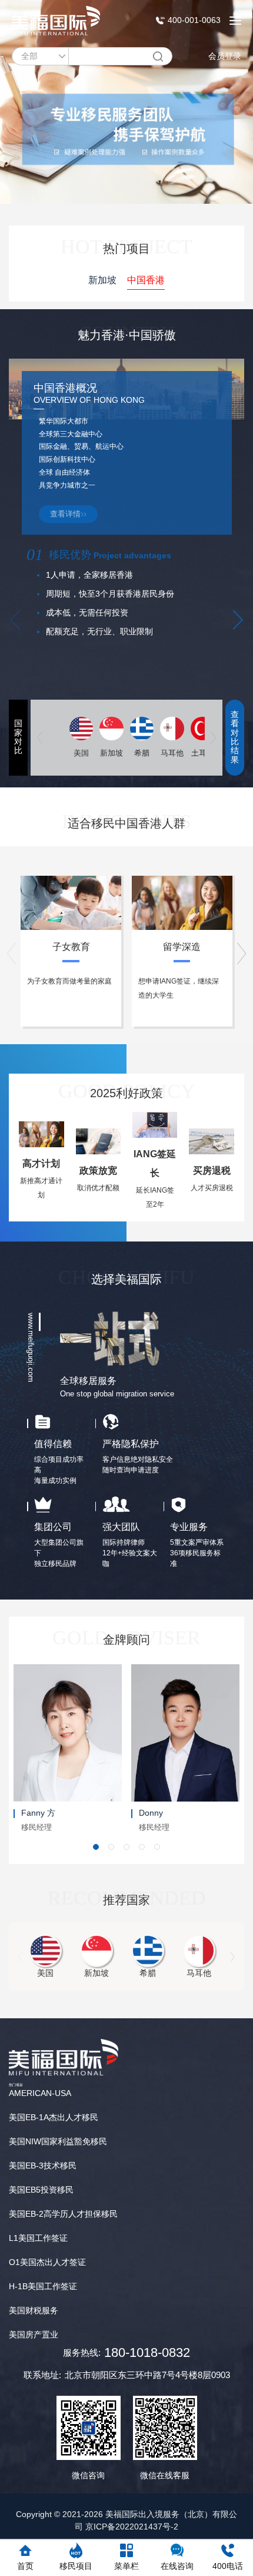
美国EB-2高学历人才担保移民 (63, 2214)
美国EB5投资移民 (41, 2190)
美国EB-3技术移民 (43, 2166)
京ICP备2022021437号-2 (132, 2527)
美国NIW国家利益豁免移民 (58, 2141)
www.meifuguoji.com (31, 1347)
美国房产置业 (34, 2335)
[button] (238, 620)
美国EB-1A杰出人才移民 (54, 2117)
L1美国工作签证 (38, 2238)
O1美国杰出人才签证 (47, 2262)
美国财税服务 (34, 2310)
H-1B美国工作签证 (43, 2286)
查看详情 (65, 514)
